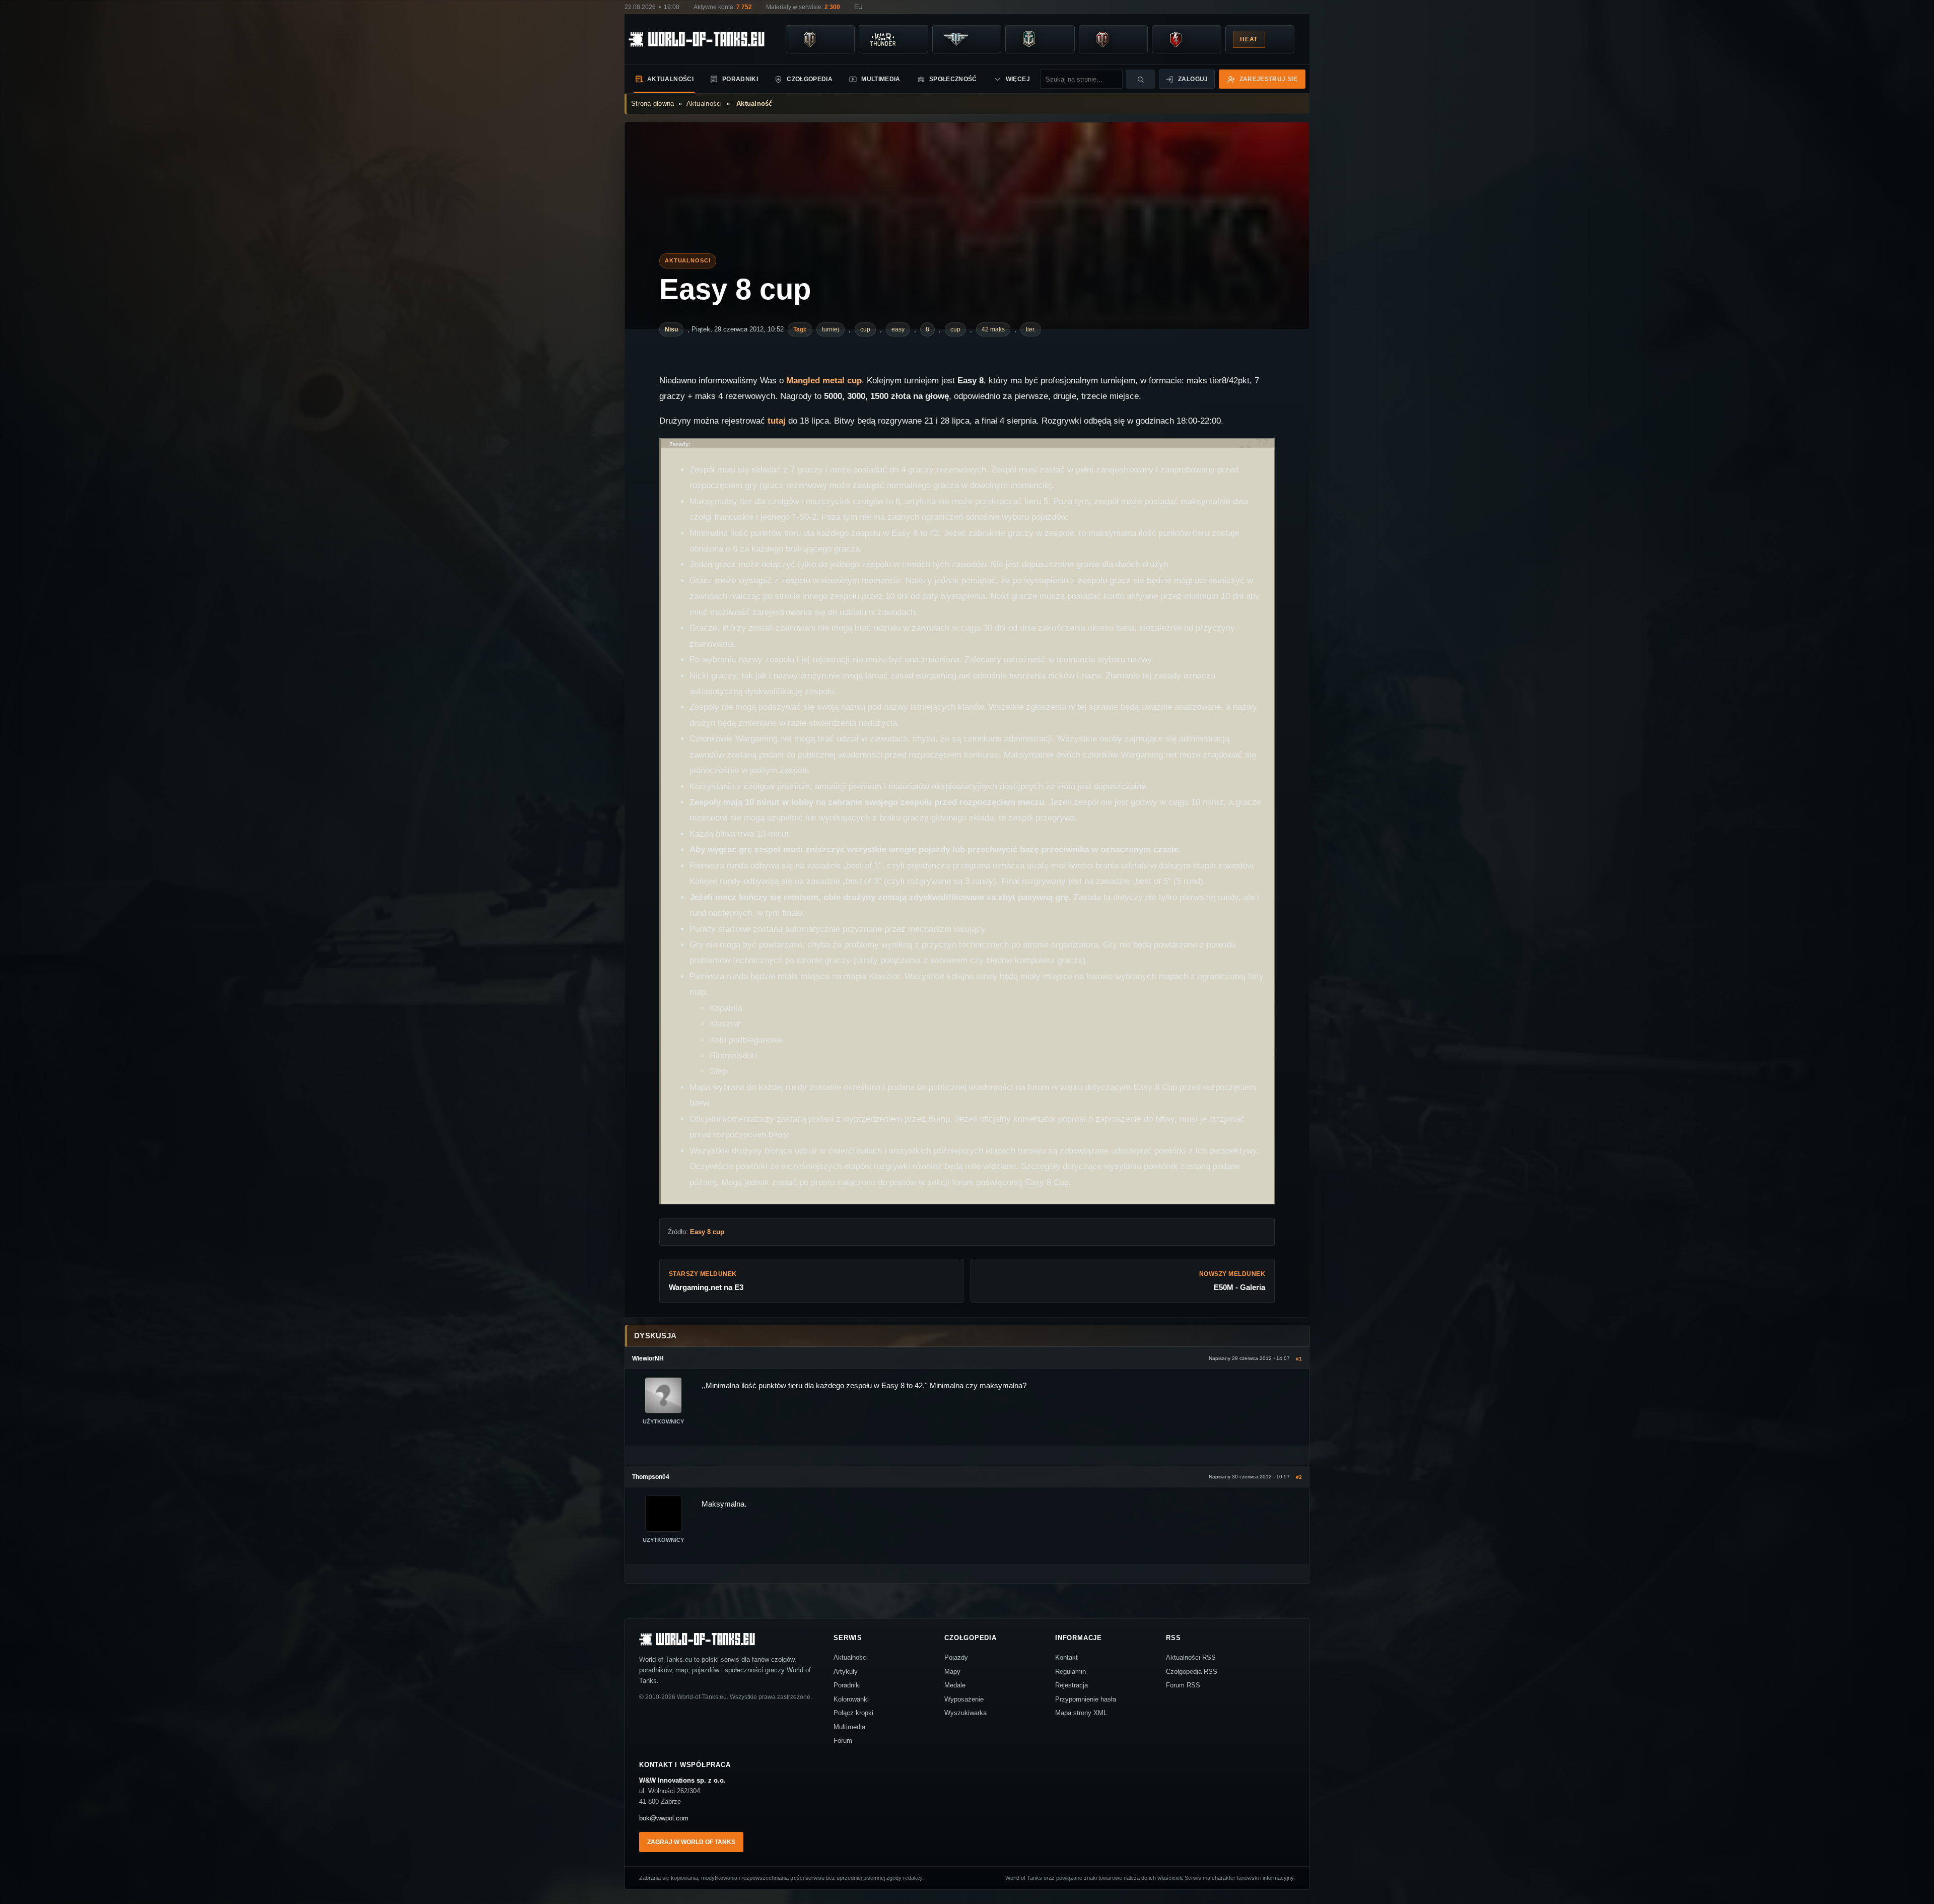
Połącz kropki (853, 1713)
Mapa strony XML (1081, 1713)
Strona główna (652, 104)
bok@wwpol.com (664, 1818)
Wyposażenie (964, 1699)
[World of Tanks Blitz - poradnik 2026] (1176, 39)
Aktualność (754, 104)
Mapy (952, 1672)
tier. (1031, 329)
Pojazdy (956, 1657)
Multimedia (881, 79)
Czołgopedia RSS (1192, 1672)
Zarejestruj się (1268, 79)
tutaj (777, 421)
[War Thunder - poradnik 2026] (882, 39)
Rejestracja (1072, 1685)
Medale (955, 1685)
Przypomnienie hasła (1086, 1699)
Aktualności (670, 79)
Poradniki (740, 79)
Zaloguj (1193, 79)
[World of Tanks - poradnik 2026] (809, 39)
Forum (843, 1741)
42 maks (993, 329)
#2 (1299, 1477)
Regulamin (1070, 1672)
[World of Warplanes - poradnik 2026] (956, 39)
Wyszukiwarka (965, 1713)
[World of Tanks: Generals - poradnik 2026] (1102, 39)
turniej (831, 329)
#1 (1299, 1359)
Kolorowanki (851, 1699)
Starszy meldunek (706, 1281)
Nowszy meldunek (1232, 1281)
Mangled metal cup (824, 381)
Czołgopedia (810, 79)
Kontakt (1066, 1657)
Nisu (671, 329)
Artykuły (846, 1672)
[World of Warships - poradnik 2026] (1029, 39)
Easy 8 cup (735, 289)
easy (898, 329)
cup (865, 329)
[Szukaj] (1140, 79)
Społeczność (953, 79)
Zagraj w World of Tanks (691, 1842)
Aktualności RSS (1191, 1657)
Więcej (1018, 79)
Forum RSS (1183, 1685)
